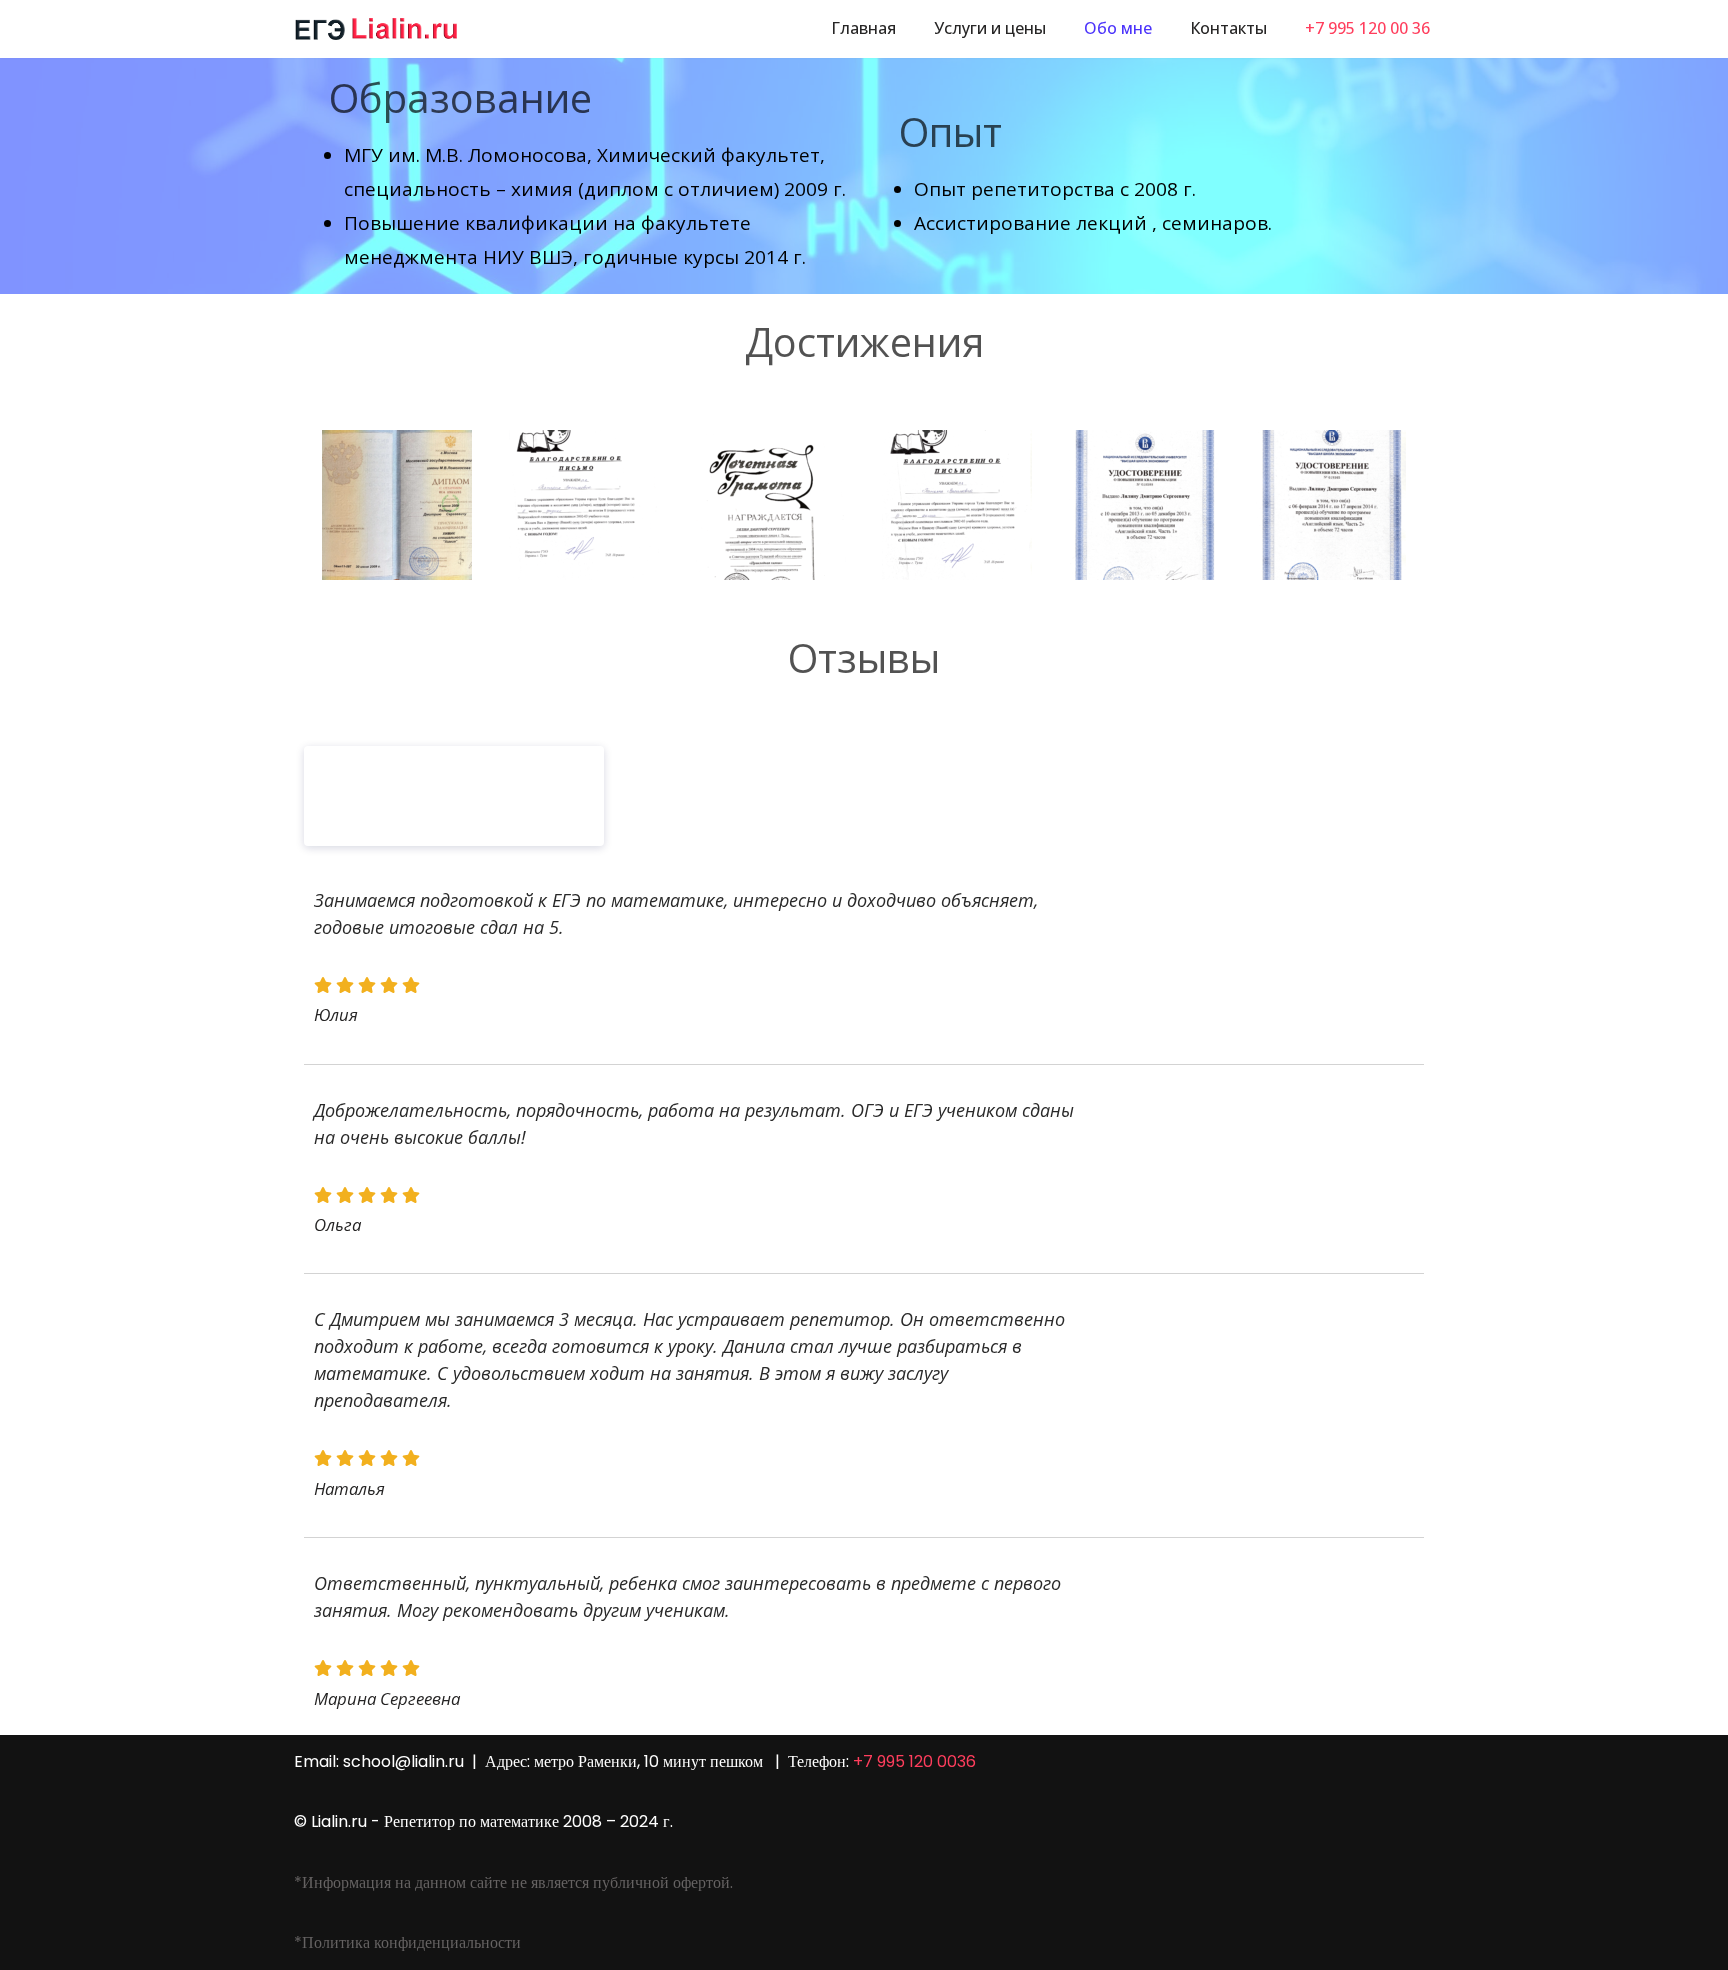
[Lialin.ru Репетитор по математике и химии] (376, 29)
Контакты (1228, 28)
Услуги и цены (990, 28)
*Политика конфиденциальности (407, 1942)
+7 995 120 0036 (912, 1761)
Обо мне (1118, 28)
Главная (863, 28)
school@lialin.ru (403, 1761)
